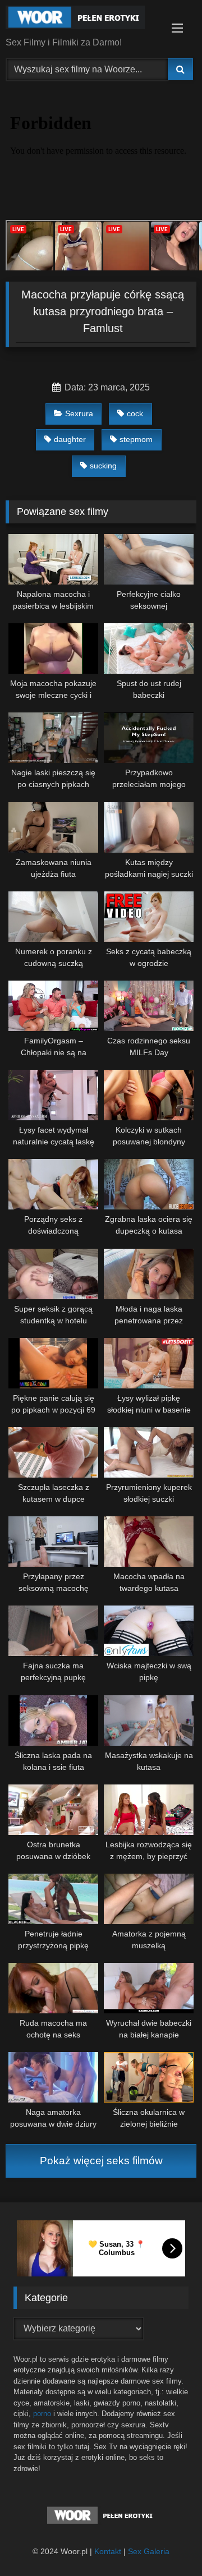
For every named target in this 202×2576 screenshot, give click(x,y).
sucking (103, 466)
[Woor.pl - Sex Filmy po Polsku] (83, 19)
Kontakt (108, 2551)
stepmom (136, 439)
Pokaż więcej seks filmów (101, 2161)
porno (42, 2414)
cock (135, 413)
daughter (70, 439)
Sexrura (79, 413)
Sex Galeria (149, 2551)
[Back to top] (167, 2543)
